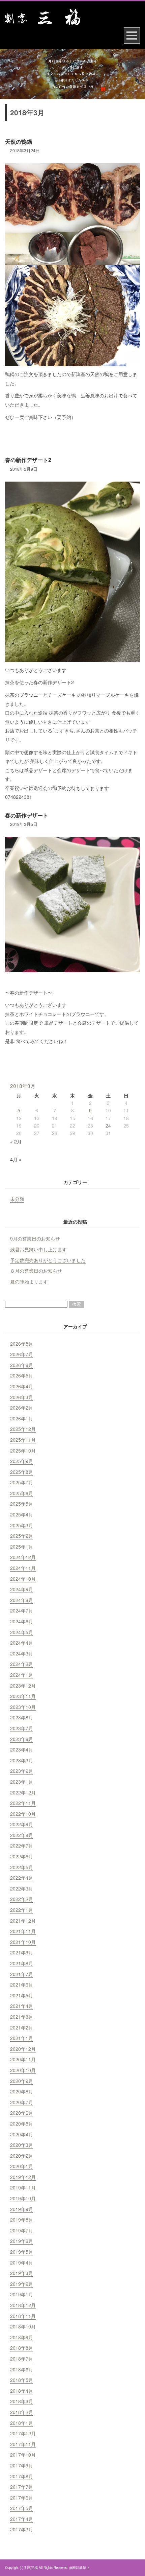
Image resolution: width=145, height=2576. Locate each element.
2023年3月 (22, 1760)
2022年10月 (23, 1814)
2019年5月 (22, 2252)
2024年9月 (22, 1589)
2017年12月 (23, 2433)
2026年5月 (22, 1375)
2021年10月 (23, 1942)
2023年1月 (22, 1782)
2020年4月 (22, 2134)
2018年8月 (22, 2348)
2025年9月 (22, 1461)
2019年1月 (22, 2294)
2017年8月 (22, 2476)
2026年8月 (22, 1344)
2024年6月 (22, 1621)
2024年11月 (23, 1568)
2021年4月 (22, 2006)
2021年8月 (22, 1963)
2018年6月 (22, 2369)
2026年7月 (22, 1354)
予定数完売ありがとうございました (48, 1260)
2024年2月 (22, 1664)
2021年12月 (23, 1921)
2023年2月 (22, 1771)
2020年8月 (22, 2091)
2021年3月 (22, 2017)
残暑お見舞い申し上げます (38, 1249)
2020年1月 (22, 2166)
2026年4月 (22, 1386)
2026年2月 (22, 1408)
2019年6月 (22, 2241)
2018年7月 (22, 2359)
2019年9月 (22, 2209)
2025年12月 (23, 1429)
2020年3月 (22, 2145)
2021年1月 (22, 2038)
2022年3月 (22, 1888)
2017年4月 (22, 2519)
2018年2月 (22, 2412)
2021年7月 (22, 1974)
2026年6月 (22, 1365)
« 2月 (16, 1141)
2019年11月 (23, 2187)
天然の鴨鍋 (19, 142)
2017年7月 (22, 2487)
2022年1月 (22, 1910)
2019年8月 (22, 2220)
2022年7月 (22, 1846)
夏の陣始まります (29, 1281)
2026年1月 (22, 1418)
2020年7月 (22, 2102)
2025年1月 (22, 1547)
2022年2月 (22, 1899)
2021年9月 (22, 1952)
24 (108, 1125)
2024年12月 (23, 1557)
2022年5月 (22, 1867)
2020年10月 (23, 2070)
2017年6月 (22, 2498)
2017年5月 (22, 2508)
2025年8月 (22, 1472)
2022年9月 (22, 1824)
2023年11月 (23, 1696)
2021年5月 (22, 1995)
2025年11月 (23, 1440)
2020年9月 (22, 2081)
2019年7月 (22, 2230)
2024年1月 (22, 1675)
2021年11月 (23, 1931)
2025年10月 (23, 1451)
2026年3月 (22, 1397)
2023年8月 (22, 1717)
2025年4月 (22, 1514)
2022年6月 (22, 1856)
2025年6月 (22, 1493)
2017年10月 (23, 2455)
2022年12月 (23, 1792)
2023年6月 (22, 1739)
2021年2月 (22, 2027)
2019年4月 (22, 2262)
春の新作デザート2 (28, 460)
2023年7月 (22, 1728)
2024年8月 (22, 1600)
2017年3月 (22, 2529)
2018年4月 (22, 2391)
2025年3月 (22, 1525)
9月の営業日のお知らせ (35, 1238)
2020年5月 (22, 2124)
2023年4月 (22, 1749)
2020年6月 (22, 2113)
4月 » (16, 1159)
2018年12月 (23, 2305)
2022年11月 (23, 1803)
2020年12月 (23, 2049)
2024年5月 (22, 1632)
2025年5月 (22, 1504)
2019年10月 (23, 2198)
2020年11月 (23, 2059)
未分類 (17, 1199)
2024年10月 (23, 1579)
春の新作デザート (27, 815)
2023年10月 (23, 1707)
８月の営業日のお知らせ (36, 1271)
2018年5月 (22, 2380)
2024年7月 (22, 1610)
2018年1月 (22, 2423)
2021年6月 (22, 1985)
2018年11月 (23, 2316)
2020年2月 (22, 2156)
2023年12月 (23, 1686)
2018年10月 (23, 2326)
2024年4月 (22, 1643)
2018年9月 (22, 2337)
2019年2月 (22, 2284)
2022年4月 (22, 1878)
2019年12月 (23, 2177)
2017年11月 (23, 2444)
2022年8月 (22, 1835)
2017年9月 (22, 2465)
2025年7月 (22, 1482)
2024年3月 (22, 1653)
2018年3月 (22, 2401)
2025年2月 (22, 1536)
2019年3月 (22, 2273)
